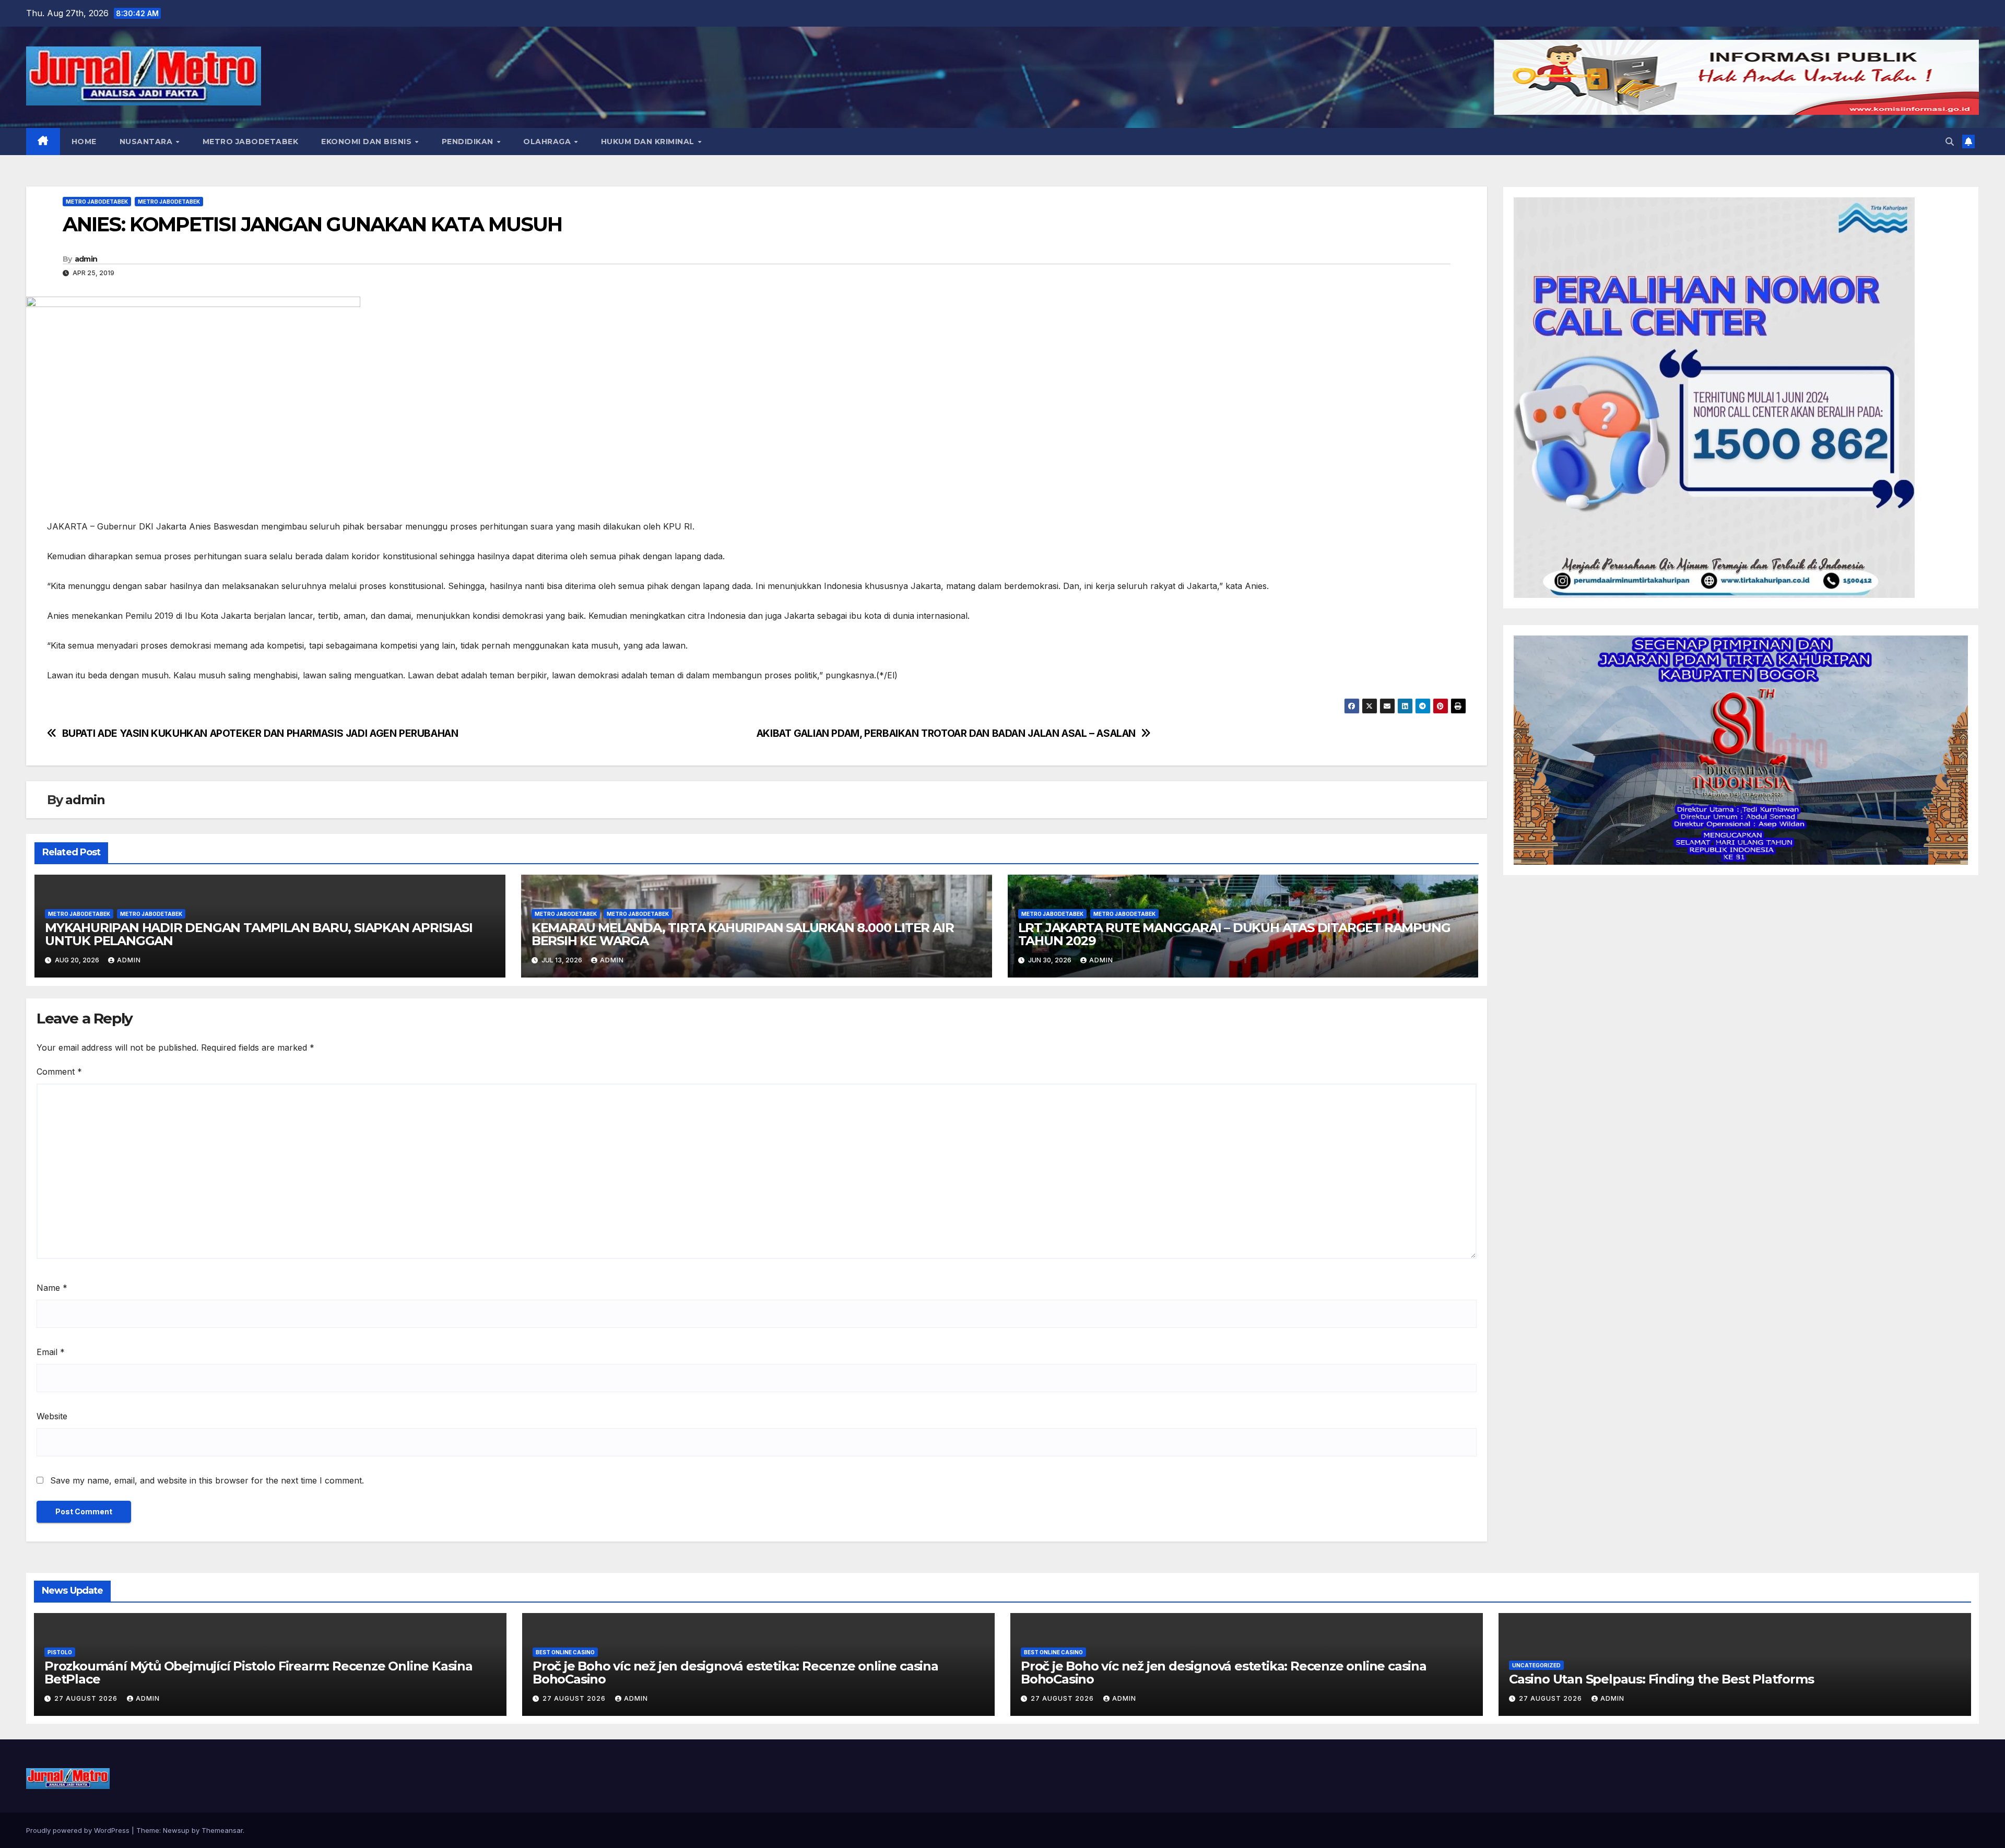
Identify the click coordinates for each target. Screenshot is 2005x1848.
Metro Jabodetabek (251, 142)
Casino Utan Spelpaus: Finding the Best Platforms (1661, 1679)
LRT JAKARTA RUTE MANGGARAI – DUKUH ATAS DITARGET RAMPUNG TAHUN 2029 (1234, 934)
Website (52, 1416)
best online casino (565, 1652)
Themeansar (222, 1830)
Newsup (176, 1830)
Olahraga (548, 142)
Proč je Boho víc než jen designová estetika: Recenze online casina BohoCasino (735, 1673)
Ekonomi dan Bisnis (368, 142)
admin (86, 259)
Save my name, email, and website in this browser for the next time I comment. (207, 1480)
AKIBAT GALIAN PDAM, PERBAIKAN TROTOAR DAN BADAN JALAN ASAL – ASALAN (946, 733)
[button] (1950, 142)
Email (51, 1352)
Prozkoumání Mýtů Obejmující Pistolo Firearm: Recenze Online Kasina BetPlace (258, 1673)
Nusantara (147, 142)
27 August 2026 (87, 1698)
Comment (59, 1072)
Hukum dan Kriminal (649, 142)
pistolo (60, 1652)
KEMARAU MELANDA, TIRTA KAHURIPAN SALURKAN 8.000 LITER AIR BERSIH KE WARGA (743, 934)
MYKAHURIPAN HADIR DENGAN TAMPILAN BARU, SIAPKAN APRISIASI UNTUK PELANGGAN (259, 934)
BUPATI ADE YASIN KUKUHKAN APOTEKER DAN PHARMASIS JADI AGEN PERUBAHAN (260, 733)
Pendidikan (469, 142)
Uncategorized (1536, 1665)
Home (84, 142)
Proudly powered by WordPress (79, 1830)
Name (52, 1288)
